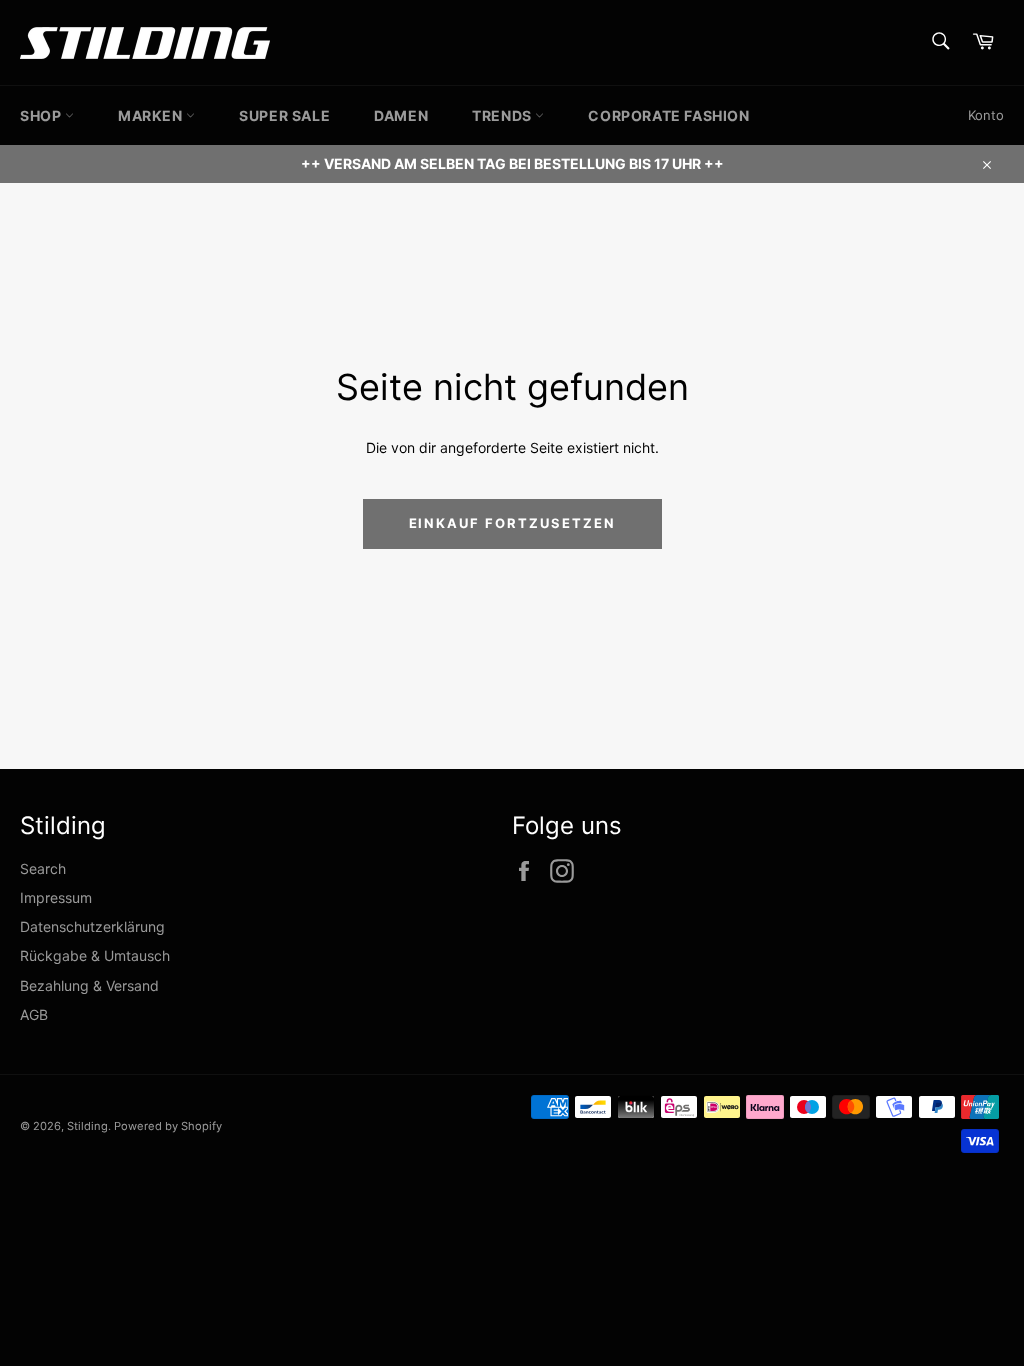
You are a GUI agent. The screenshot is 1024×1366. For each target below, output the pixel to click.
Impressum (56, 897)
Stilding (87, 1126)
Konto (986, 115)
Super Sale (284, 115)
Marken (152, 115)
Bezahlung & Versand (89, 985)
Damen (401, 115)
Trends (503, 115)
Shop (42, 115)
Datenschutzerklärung (92, 926)
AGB (34, 1014)
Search (43, 868)
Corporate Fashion (668, 115)
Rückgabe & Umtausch (95, 955)
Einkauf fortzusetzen (512, 523)
